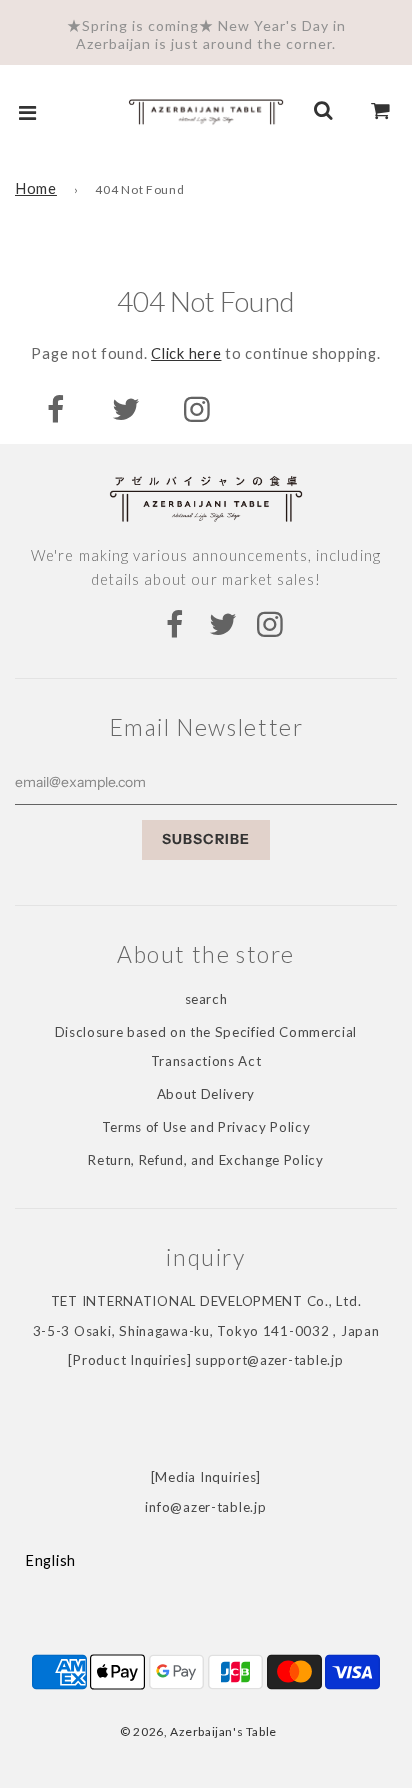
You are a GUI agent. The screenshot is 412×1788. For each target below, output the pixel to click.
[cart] (381, 111)
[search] (324, 111)
